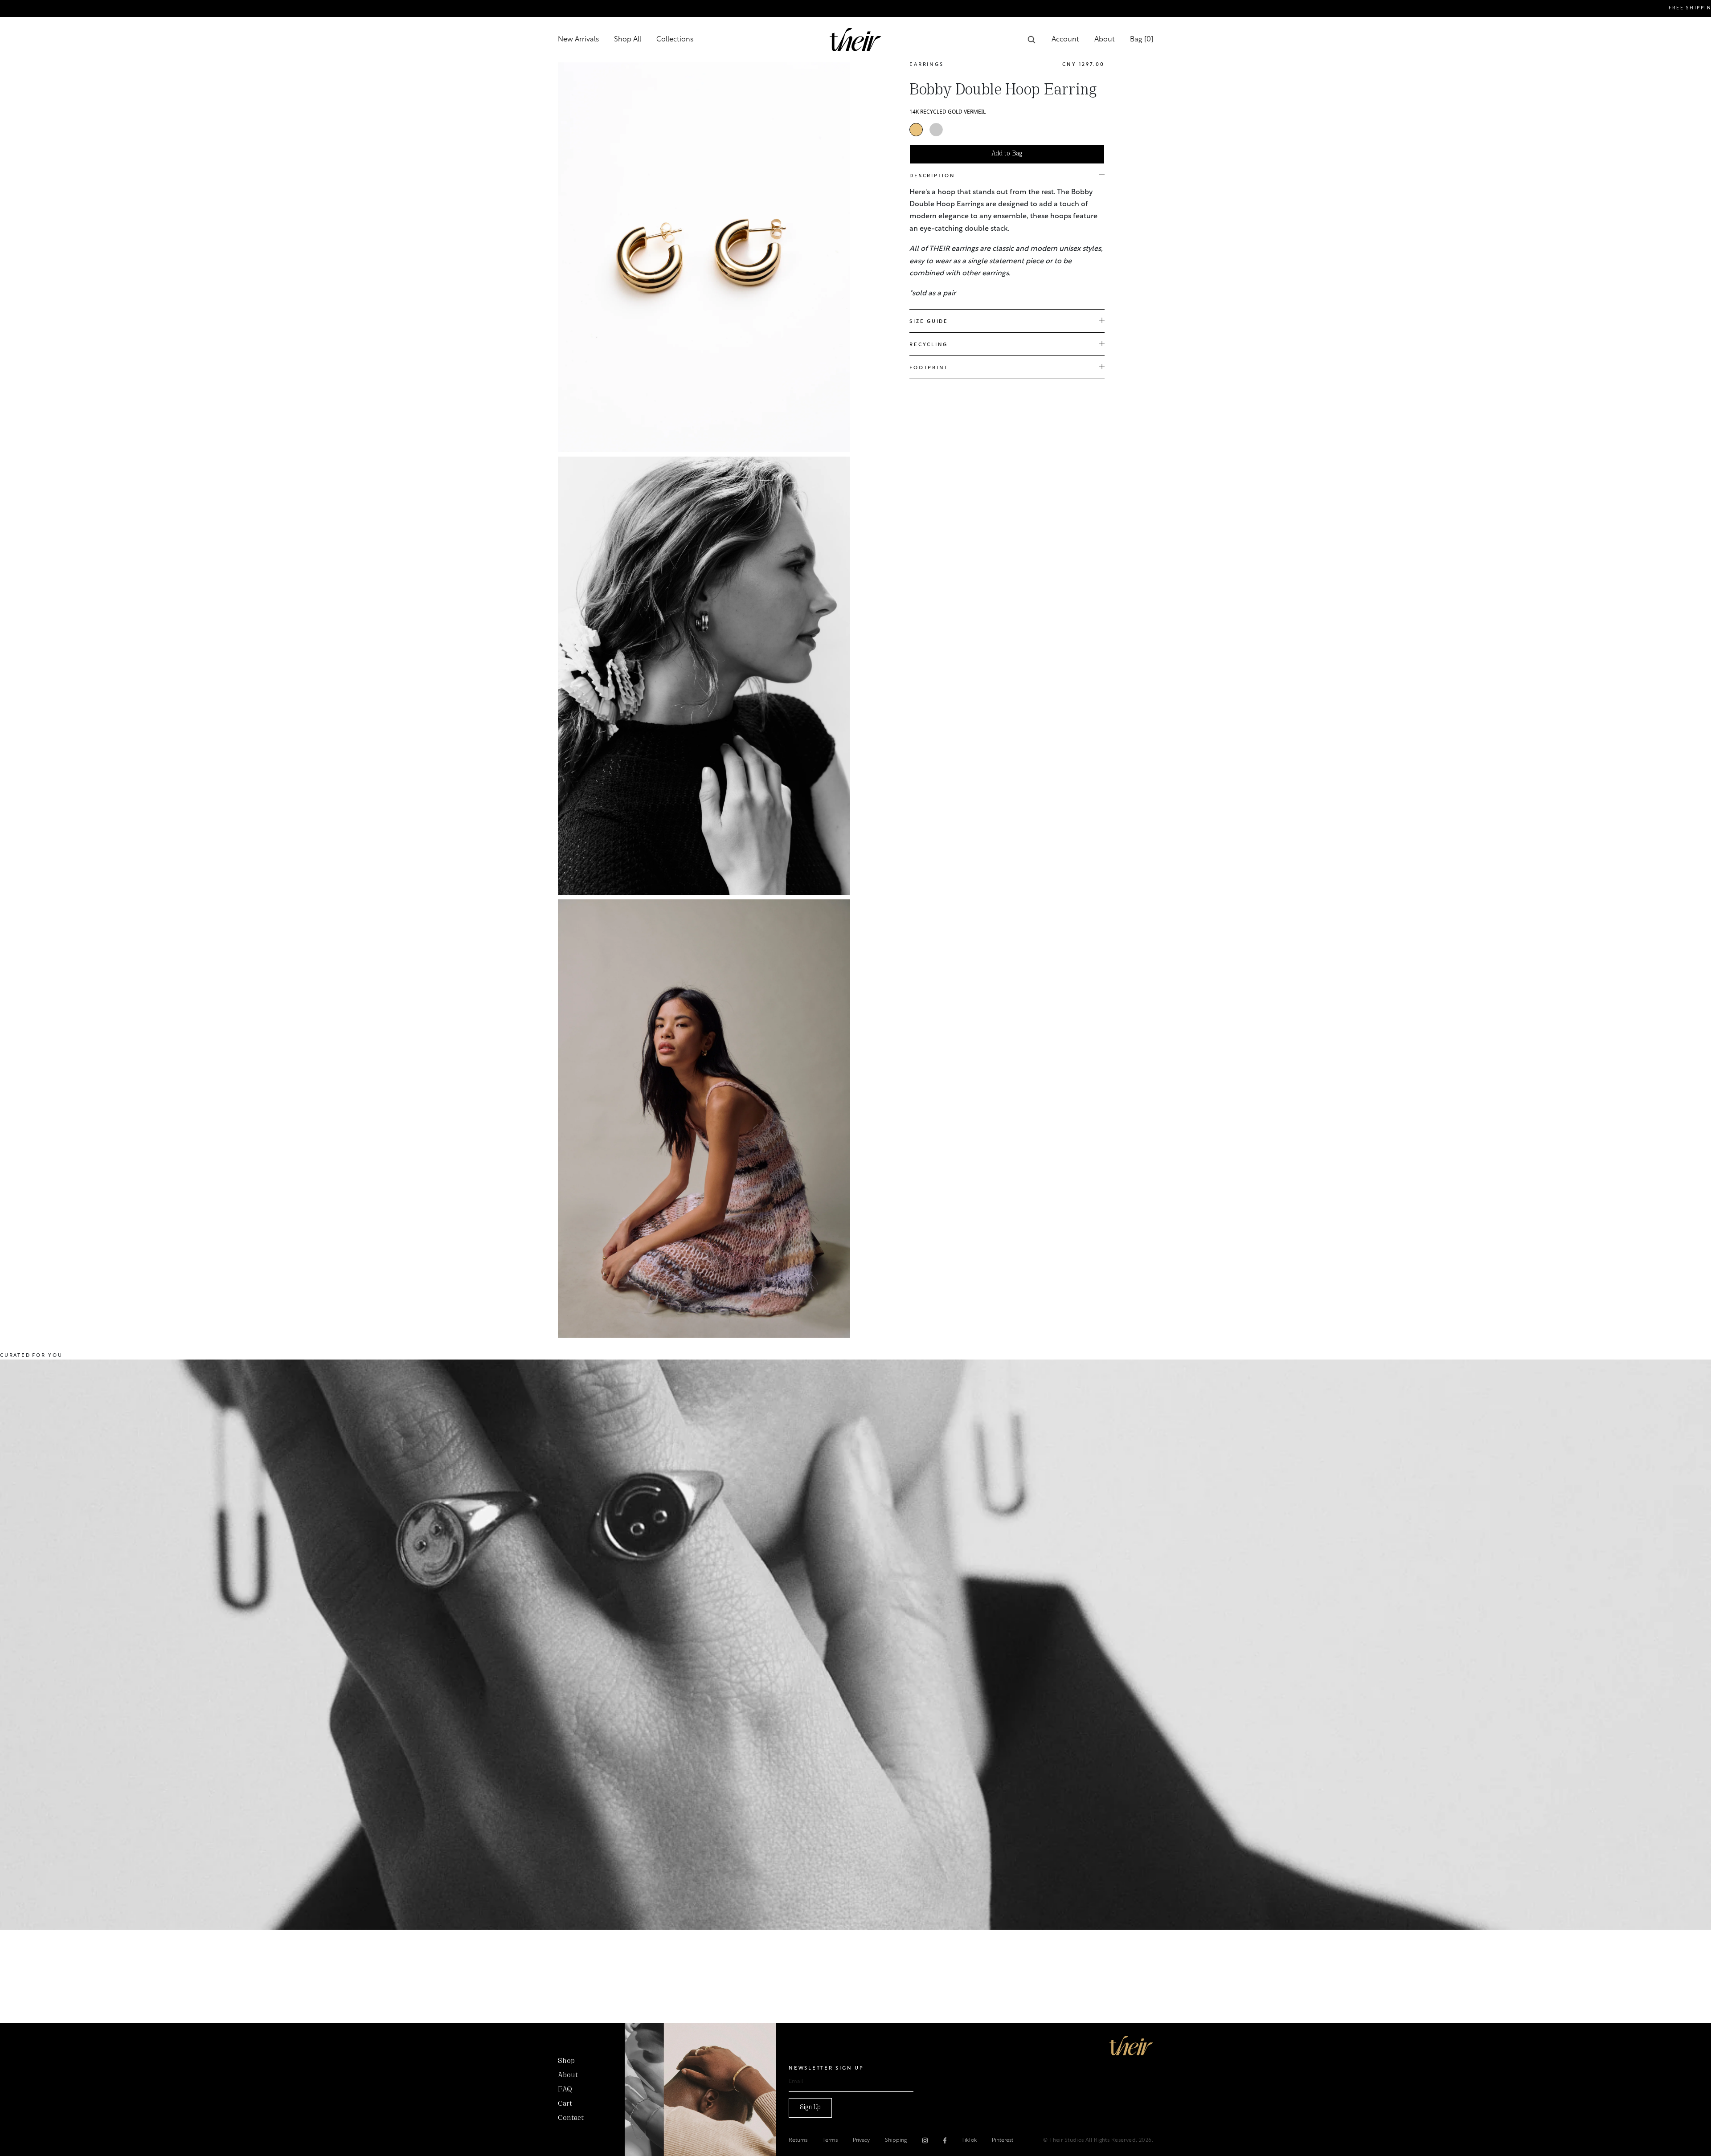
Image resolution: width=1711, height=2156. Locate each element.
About (1105, 40)
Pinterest (1003, 2140)
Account (1065, 40)
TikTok (969, 2140)
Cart (565, 2104)
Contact (571, 2118)
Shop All (628, 40)
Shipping (896, 2140)
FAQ (565, 2090)
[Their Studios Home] (855, 40)
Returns (798, 2140)
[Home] (1131, 2046)
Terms (830, 2140)
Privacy (861, 2140)
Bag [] (1142, 40)
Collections (675, 40)
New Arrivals (578, 40)
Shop (566, 2061)
